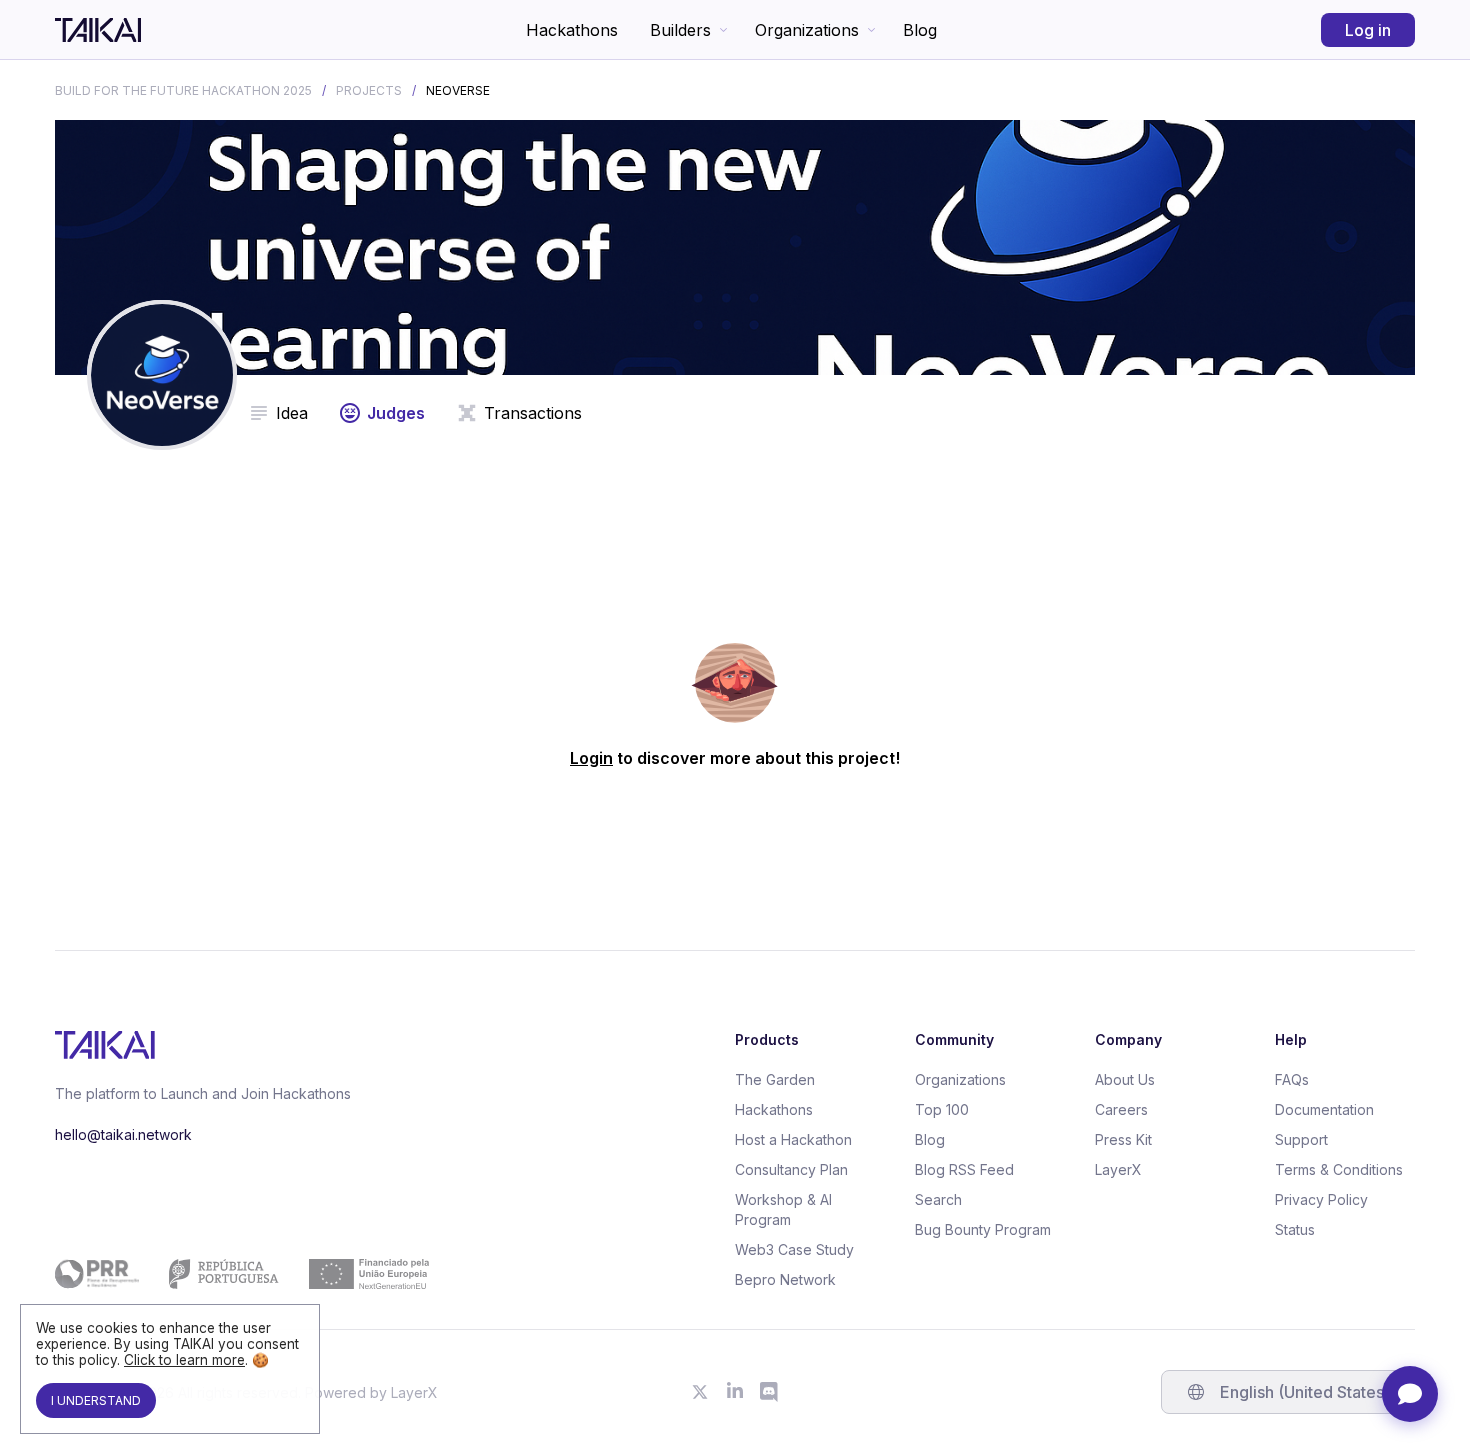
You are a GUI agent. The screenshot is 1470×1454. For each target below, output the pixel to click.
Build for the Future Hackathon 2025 (183, 90)
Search (938, 1199)
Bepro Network (785, 1279)
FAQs (1292, 1079)
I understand (96, 1400)
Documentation (1324, 1109)
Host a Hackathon (793, 1139)
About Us (1125, 1079)
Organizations (807, 30)
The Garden (775, 1079)
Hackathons (572, 30)
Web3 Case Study (794, 1249)
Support (1301, 1139)
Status (1295, 1229)
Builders (680, 30)
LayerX (1118, 1169)
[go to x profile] (700, 1392)
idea (292, 413)
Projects (369, 90)
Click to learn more (184, 1360)
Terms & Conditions (1339, 1169)
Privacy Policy (1321, 1199)
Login (591, 758)
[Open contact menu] (1410, 1394)
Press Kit (1123, 1139)
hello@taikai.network (123, 1134)
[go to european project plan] (242, 1274)
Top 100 (942, 1109)
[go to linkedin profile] (735, 1392)
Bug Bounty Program (983, 1229)
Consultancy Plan (791, 1169)
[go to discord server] (770, 1392)
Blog (920, 30)
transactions (533, 413)
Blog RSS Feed (964, 1169)
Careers (1121, 1109)
